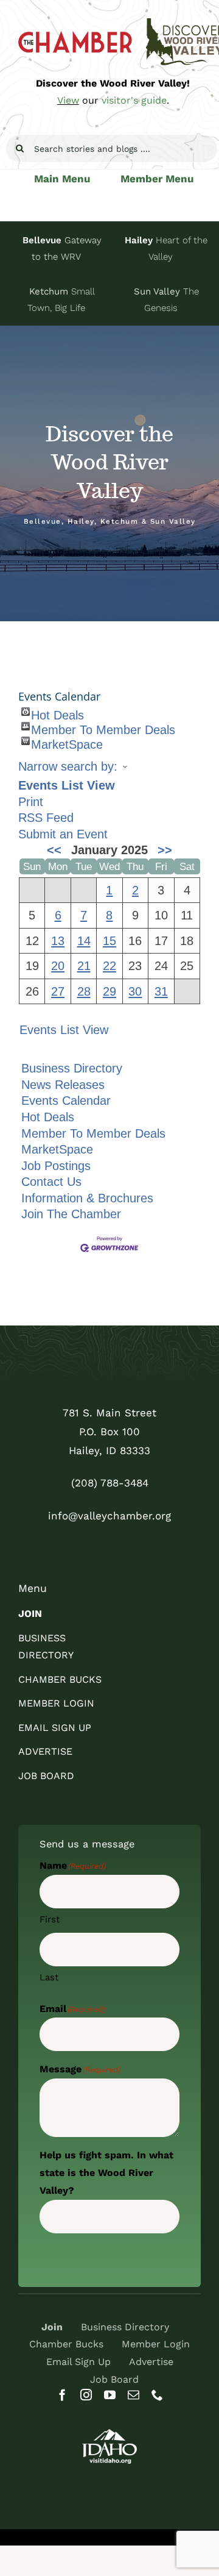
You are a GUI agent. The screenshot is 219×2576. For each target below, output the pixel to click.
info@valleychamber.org (109, 1516)
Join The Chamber (71, 1214)
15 (109, 941)
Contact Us (51, 1182)
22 (109, 966)
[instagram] (86, 2395)
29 (109, 991)
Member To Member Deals (103, 727)
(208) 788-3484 (110, 1483)
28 (84, 991)
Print (31, 802)
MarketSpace (67, 741)
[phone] (157, 2395)
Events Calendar (66, 1101)
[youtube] (110, 2395)
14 (84, 941)
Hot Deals (57, 712)
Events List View (67, 785)
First (50, 1919)
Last (49, 1977)
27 (58, 991)
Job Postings (56, 1166)
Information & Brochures (87, 1198)
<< (54, 850)
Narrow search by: (68, 766)
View (68, 100)
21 (84, 966)
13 (58, 941)
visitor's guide (134, 100)
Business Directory (72, 1068)
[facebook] (62, 2395)
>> (165, 850)
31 (161, 991)
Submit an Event (63, 834)
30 (135, 991)
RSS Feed (46, 818)
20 (58, 966)
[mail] (134, 2395)
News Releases (63, 1085)
